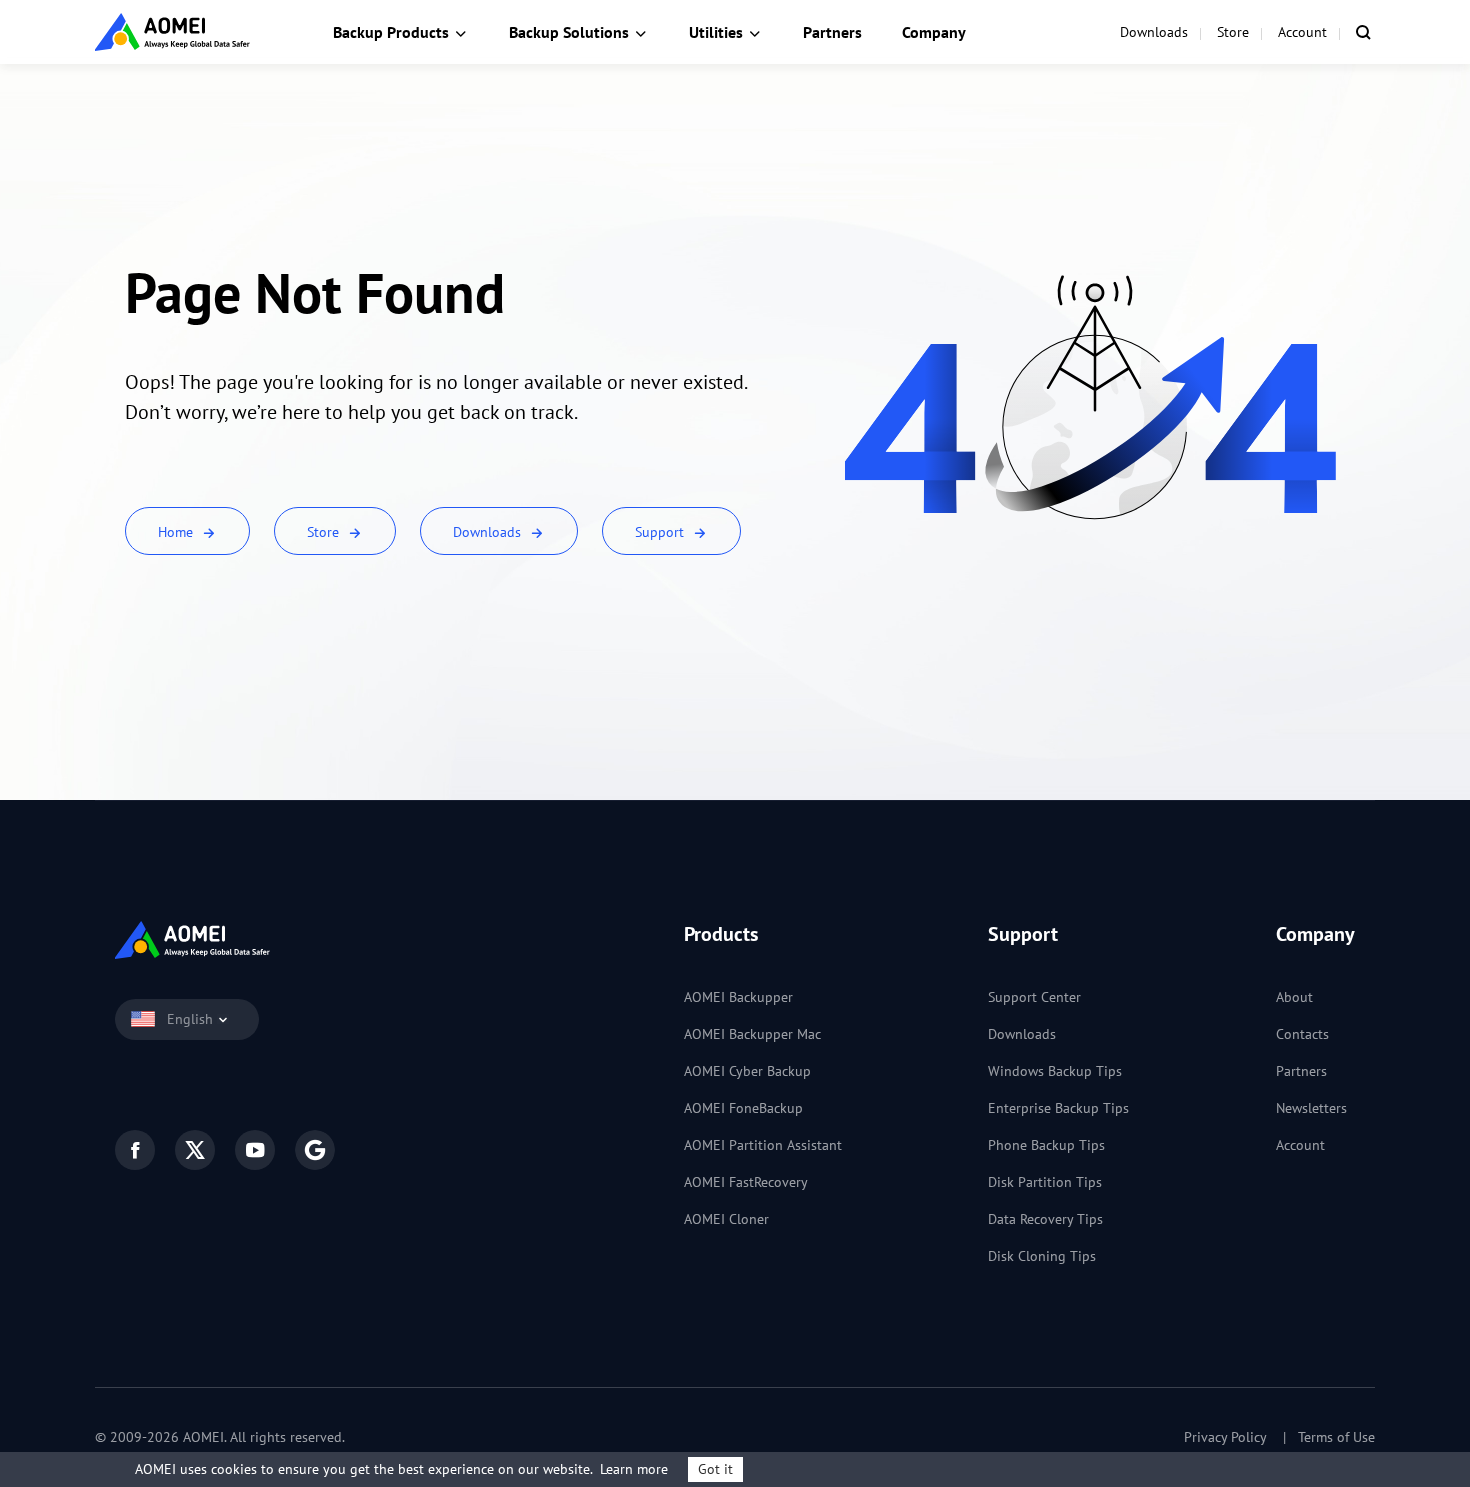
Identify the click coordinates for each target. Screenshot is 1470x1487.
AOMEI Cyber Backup (747, 1071)
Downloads (1154, 32)
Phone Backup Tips (1046, 1145)
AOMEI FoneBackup (743, 1108)
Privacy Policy (1225, 1437)
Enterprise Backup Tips (1058, 1108)
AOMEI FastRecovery (746, 1182)
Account (1302, 32)
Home (177, 532)
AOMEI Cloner (726, 1219)
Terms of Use (1336, 1437)
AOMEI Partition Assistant (763, 1145)
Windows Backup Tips (1055, 1071)
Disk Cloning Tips (1042, 1256)
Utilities (716, 32)
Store (1233, 32)
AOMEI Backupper (738, 997)
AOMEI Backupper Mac (752, 1034)
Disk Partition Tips (1045, 1182)
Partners (832, 32)
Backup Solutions (569, 32)
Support (661, 532)
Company (934, 32)
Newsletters (1311, 1108)
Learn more (634, 1469)
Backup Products (391, 32)
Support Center (1034, 997)
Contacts (1302, 1034)
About (1294, 997)
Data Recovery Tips (1045, 1219)
